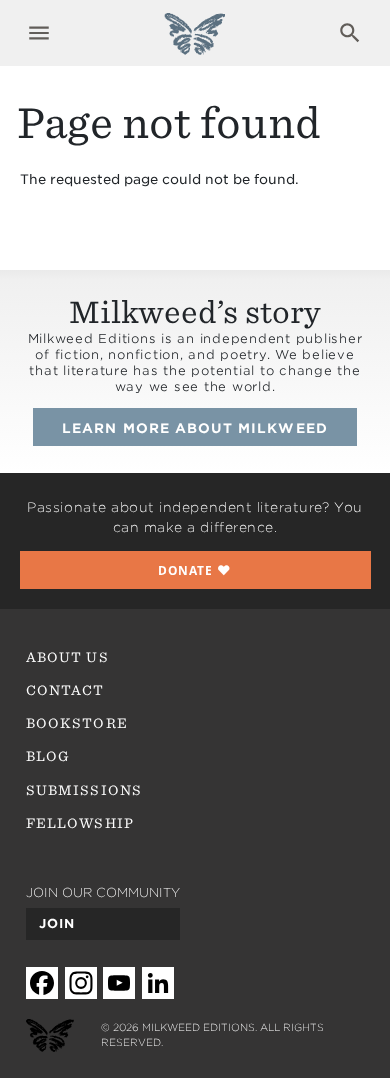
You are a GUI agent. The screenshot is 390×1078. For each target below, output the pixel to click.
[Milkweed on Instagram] (81, 983)
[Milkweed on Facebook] (42, 983)
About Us (67, 657)
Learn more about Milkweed (194, 428)
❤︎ (195, 570)
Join (57, 923)
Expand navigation (39, 33)
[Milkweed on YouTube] (119, 983)
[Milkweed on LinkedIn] (158, 983)
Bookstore (77, 723)
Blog (48, 756)
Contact (65, 690)
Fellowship (80, 823)
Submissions (84, 790)
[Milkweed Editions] (194, 44)
